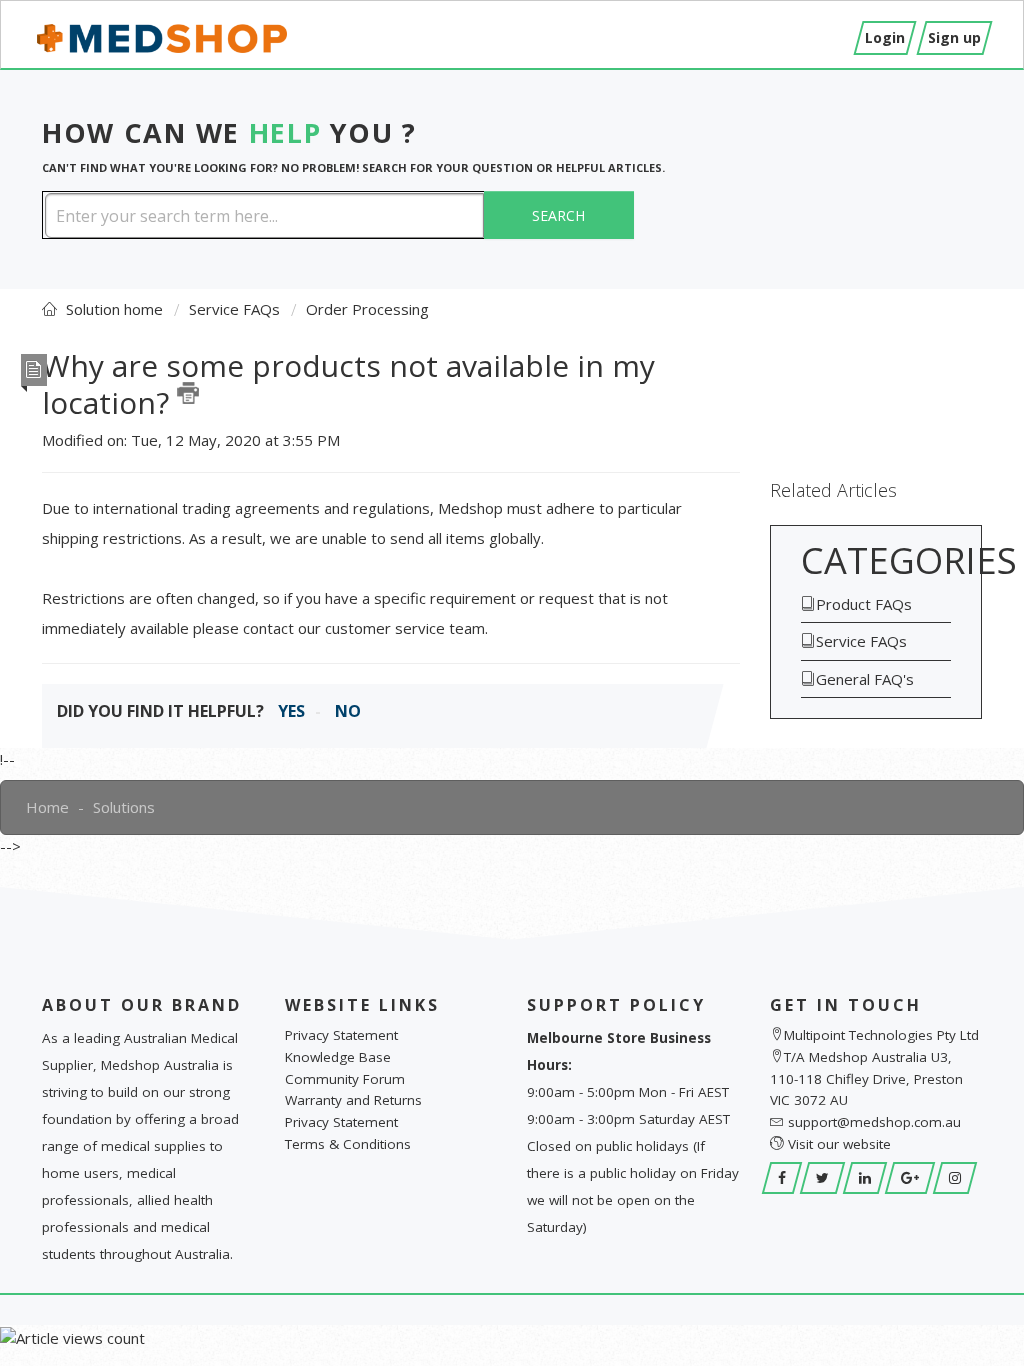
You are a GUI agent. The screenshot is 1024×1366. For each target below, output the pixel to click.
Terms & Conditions (348, 1144)
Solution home (116, 309)
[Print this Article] (188, 393)
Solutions (124, 807)
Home (47, 807)
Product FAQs (864, 604)
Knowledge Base (338, 1057)
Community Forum (345, 1079)
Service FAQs (234, 309)
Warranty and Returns (353, 1100)
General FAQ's (865, 679)
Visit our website (839, 1144)
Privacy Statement (341, 1035)
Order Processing (367, 309)
